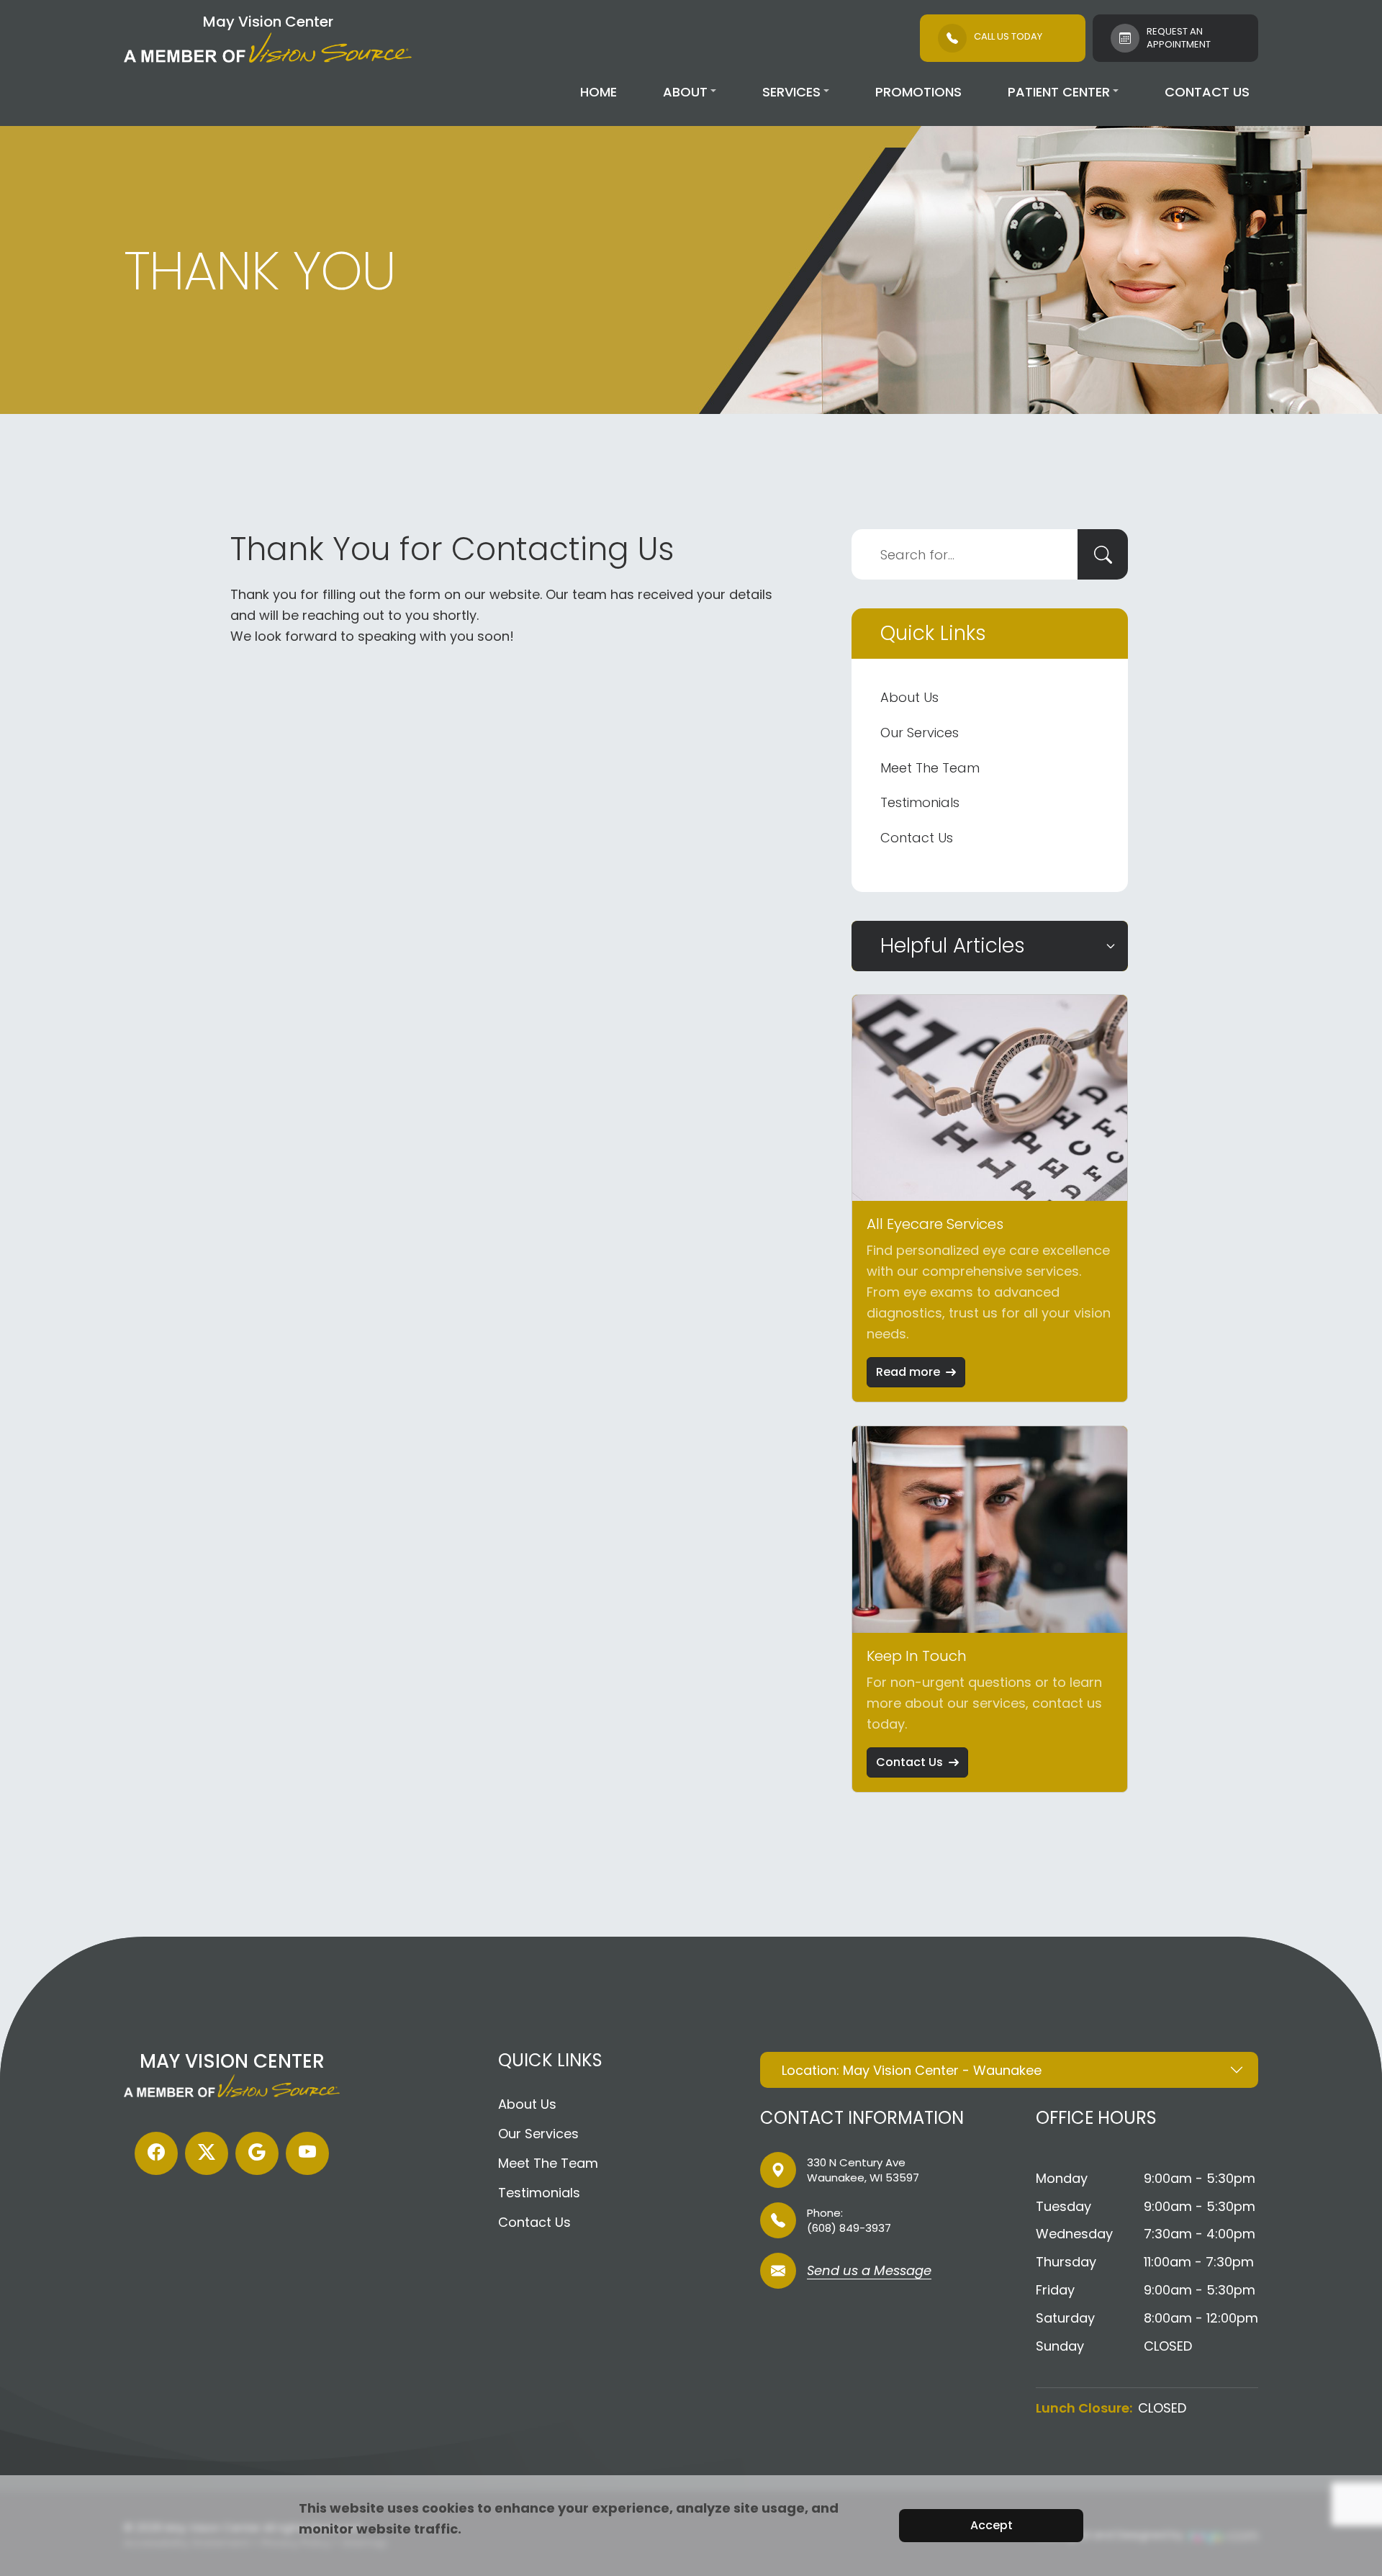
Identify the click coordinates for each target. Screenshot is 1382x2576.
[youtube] (307, 2153)
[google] (257, 2153)
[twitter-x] (207, 2153)
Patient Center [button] (1059, 92)
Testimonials (920, 802)
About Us (909, 697)
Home (599, 92)
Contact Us (1207, 92)
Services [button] (791, 92)
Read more (908, 1372)
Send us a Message (869, 2272)
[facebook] (156, 2153)
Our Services (920, 733)
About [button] (685, 92)
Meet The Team (930, 768)
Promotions (918, 92)
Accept (992, 2525)
